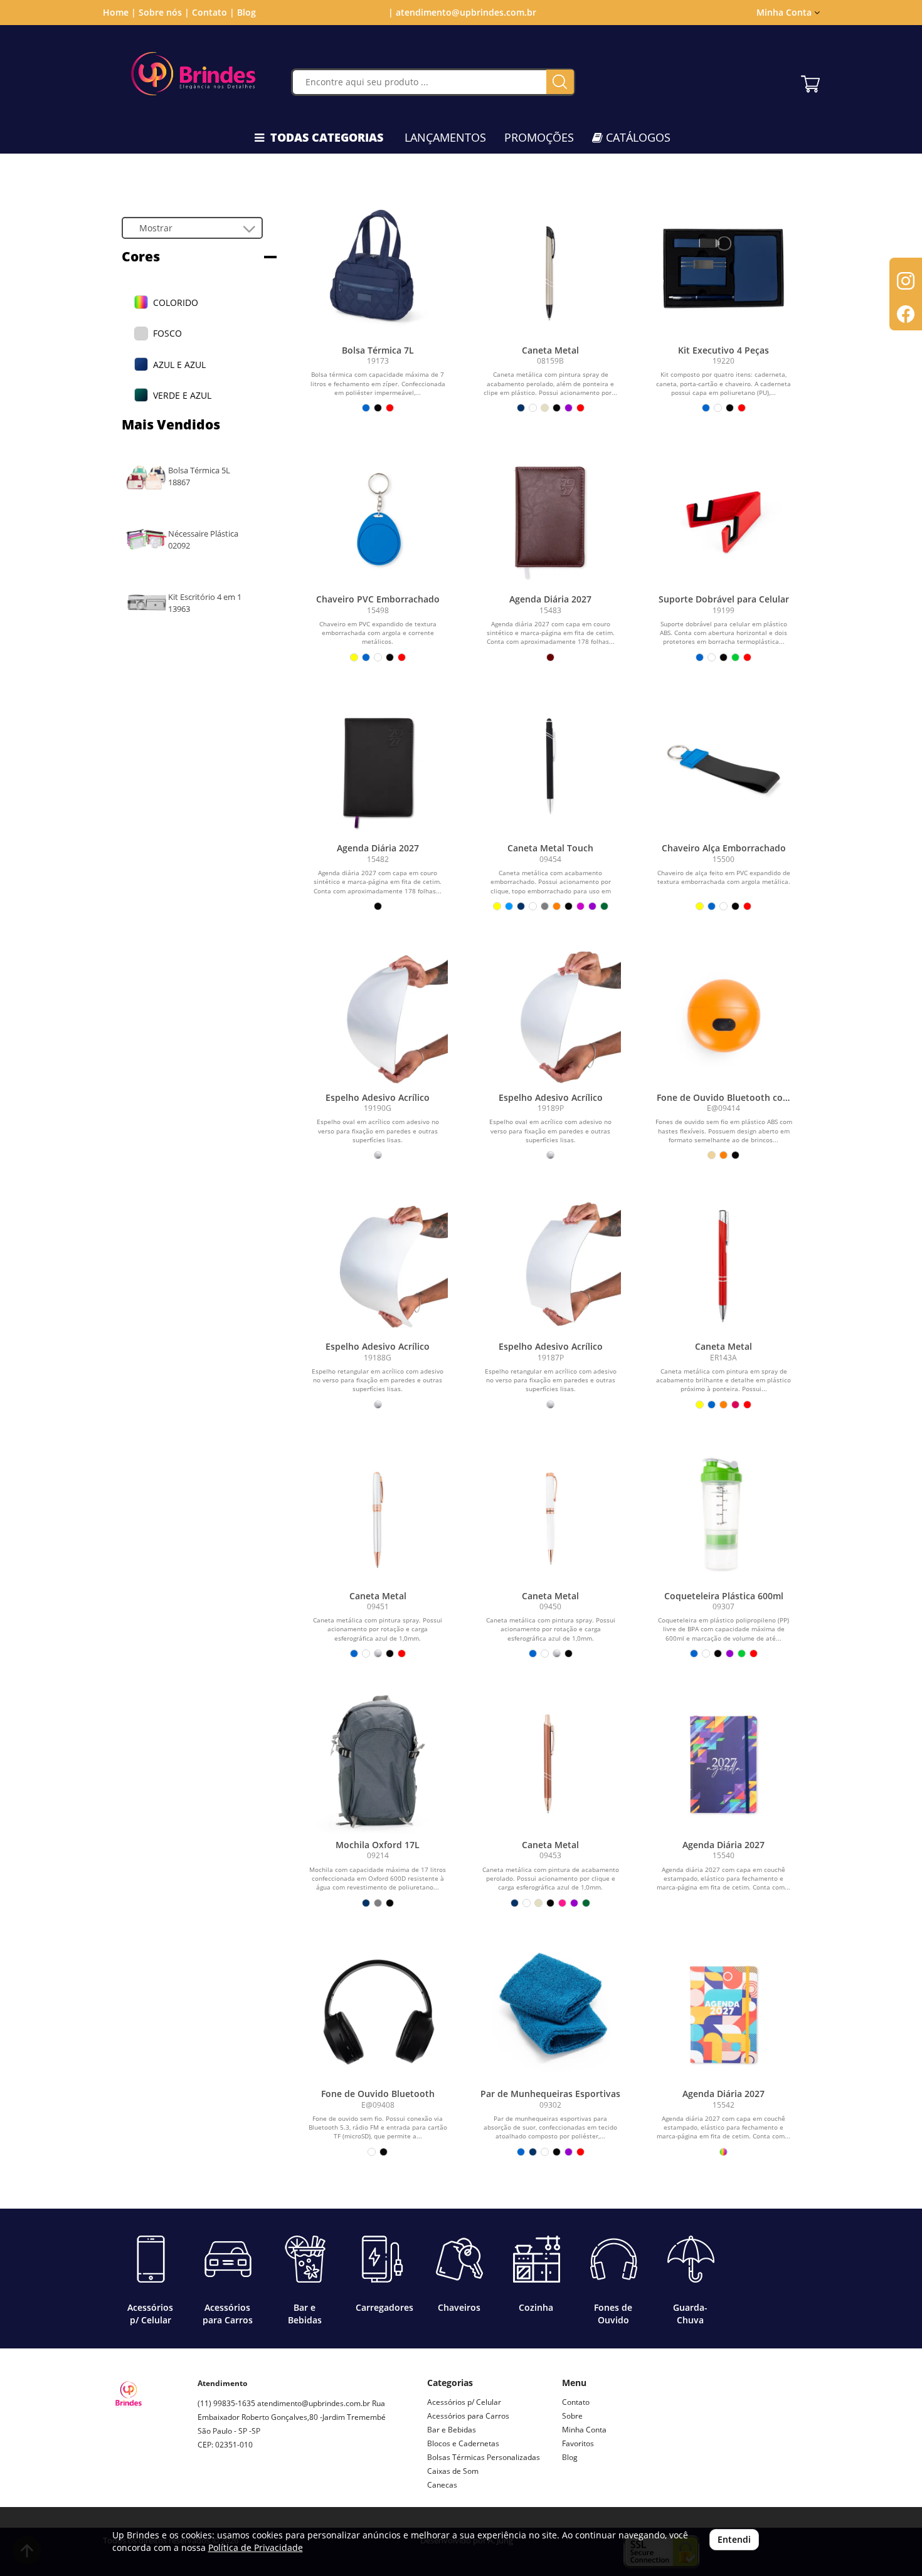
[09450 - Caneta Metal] (551, 1514)
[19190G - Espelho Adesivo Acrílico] (378, 1016)
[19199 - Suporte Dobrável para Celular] (724, 517)
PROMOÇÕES (539, 137)
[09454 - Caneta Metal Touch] (551, 767)
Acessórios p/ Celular (464, 2402)
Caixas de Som (453, 2471)
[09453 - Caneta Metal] (551, 1763)
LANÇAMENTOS (445, 137)
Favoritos (578, 2443)
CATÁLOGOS (637, 137)
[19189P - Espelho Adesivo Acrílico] (551, 1016)
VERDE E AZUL (182, 395)
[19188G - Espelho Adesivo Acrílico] (378, 1264)
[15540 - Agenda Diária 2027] (724, 1763)
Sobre (572, 2416)
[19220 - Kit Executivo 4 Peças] (724, 268)
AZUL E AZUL (179, 365)
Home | (119, 12)
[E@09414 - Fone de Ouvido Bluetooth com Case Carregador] (724, 1016)
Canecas (442, 2485)
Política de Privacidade (256, 2547)
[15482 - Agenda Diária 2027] (378, 767)
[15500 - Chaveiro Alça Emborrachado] (724, 767)
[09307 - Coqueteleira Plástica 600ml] (724, 1514)
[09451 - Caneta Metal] (378, 1514)
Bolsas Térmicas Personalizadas (484, 2457)
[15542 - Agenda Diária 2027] (724, 2012)
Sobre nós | (164, 12)
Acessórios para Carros (468, 2416)
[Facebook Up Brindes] (236, 2489)
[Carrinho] (810, 81)
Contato (576, 2402)
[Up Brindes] (193, 74)
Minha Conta (584, 2430)
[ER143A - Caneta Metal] (724, 1264)
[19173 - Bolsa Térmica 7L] (378, 268)
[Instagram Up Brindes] (208, 2489)
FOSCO (167, 333)
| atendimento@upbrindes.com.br (461, 12)
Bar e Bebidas (452, 2430)
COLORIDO (176, 302)
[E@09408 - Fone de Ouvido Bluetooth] (378, 2012)
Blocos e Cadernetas (463, 2443)
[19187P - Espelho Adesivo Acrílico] (551, 1264)
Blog (246, 12)
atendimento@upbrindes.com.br (314, 2403)
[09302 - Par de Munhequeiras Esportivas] (551, 2012)
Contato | (213, 12)
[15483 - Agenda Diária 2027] (551, 517)
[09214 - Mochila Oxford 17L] (378, 1763)
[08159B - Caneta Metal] (551, 268)
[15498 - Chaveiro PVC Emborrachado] (378, 517)
